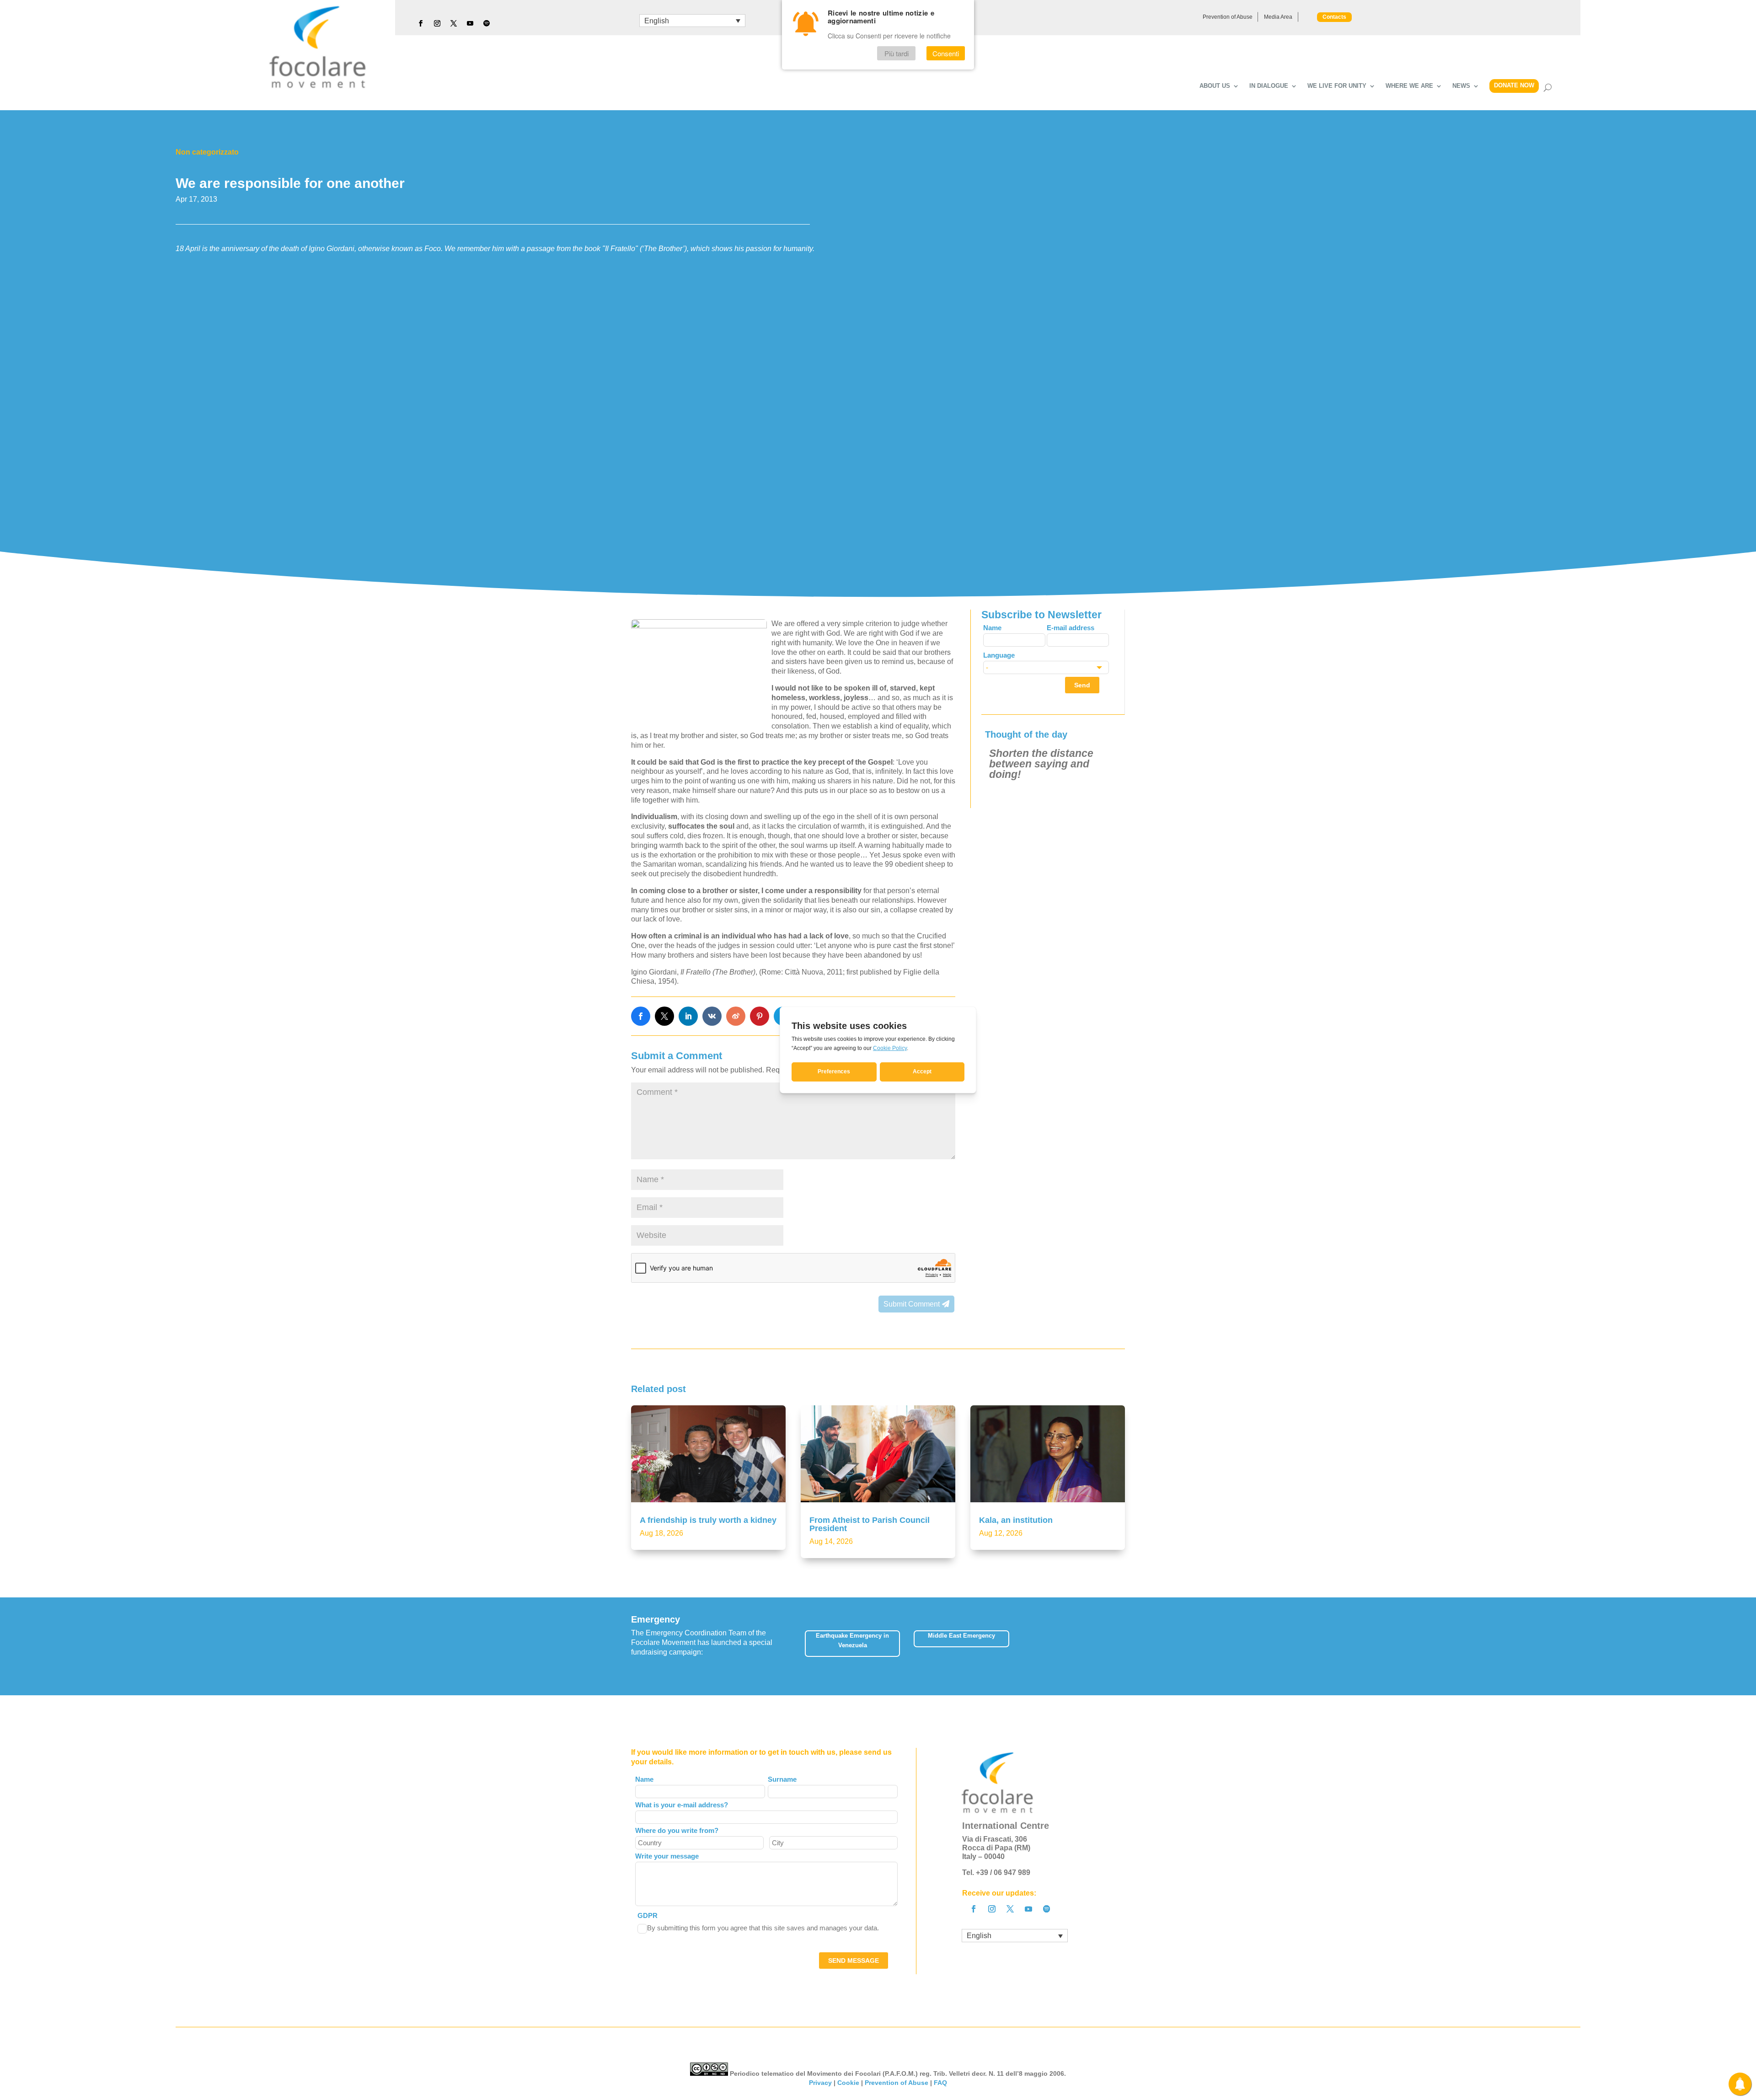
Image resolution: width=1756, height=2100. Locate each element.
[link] (641, 1016)
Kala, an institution (1016, 1520)
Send (1082, 685)
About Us (1215, 86)
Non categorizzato (207, 152)
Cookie (848, 2083)
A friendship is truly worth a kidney (708, 1520)
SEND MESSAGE (854, 1961)
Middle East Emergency (961, 1636)
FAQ (940, 2083)
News (1461, 86)
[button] (1125, 1646)
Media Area (1278, 17)
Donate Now (1514, 85)
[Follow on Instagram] (437, 23)
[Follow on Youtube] (470, 23)
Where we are (1409, 86)
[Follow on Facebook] (421, 23)
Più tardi (897, 53)
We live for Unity (1337, 86)
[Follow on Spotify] (487, 23)
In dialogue (1269, 86)
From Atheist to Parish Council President (870, 1524)
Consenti (946, 53)
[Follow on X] (454, 23)
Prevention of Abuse (1228, 17)
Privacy (820, 2083)
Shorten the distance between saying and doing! (1041, 764)
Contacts (1334, 17)
